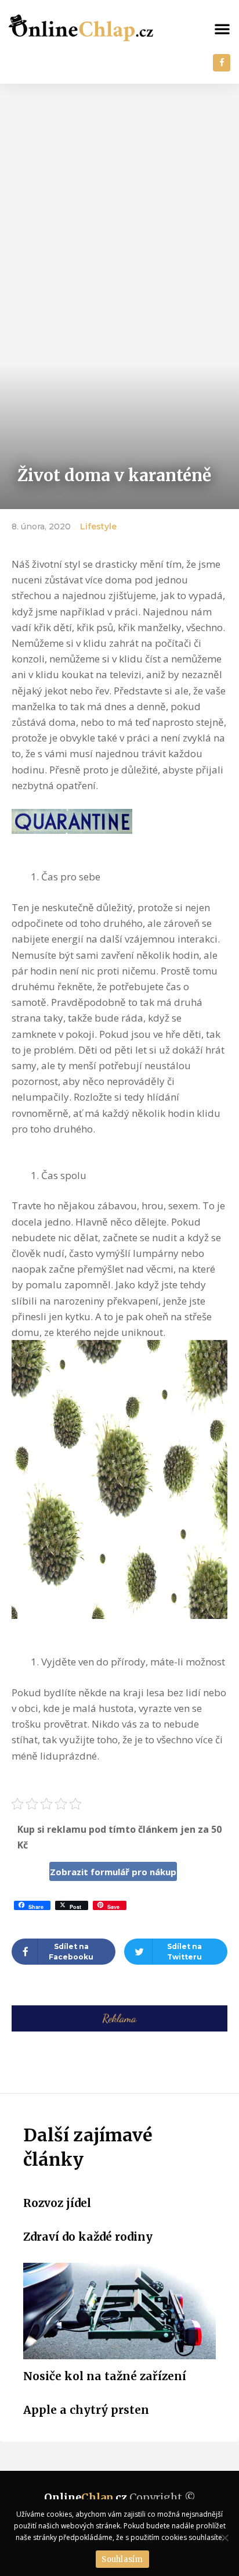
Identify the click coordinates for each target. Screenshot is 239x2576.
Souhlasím (122, 2559)
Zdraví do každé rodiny (88, 2237)
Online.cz (86, 2497)
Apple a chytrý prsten (86, 2410)
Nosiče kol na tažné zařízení (105, 2376)
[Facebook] (222, 63)
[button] (222, 28)
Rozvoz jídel (57, 2203)
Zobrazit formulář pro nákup (113, 1872)
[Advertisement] (119, 209)
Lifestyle (98, 526)
